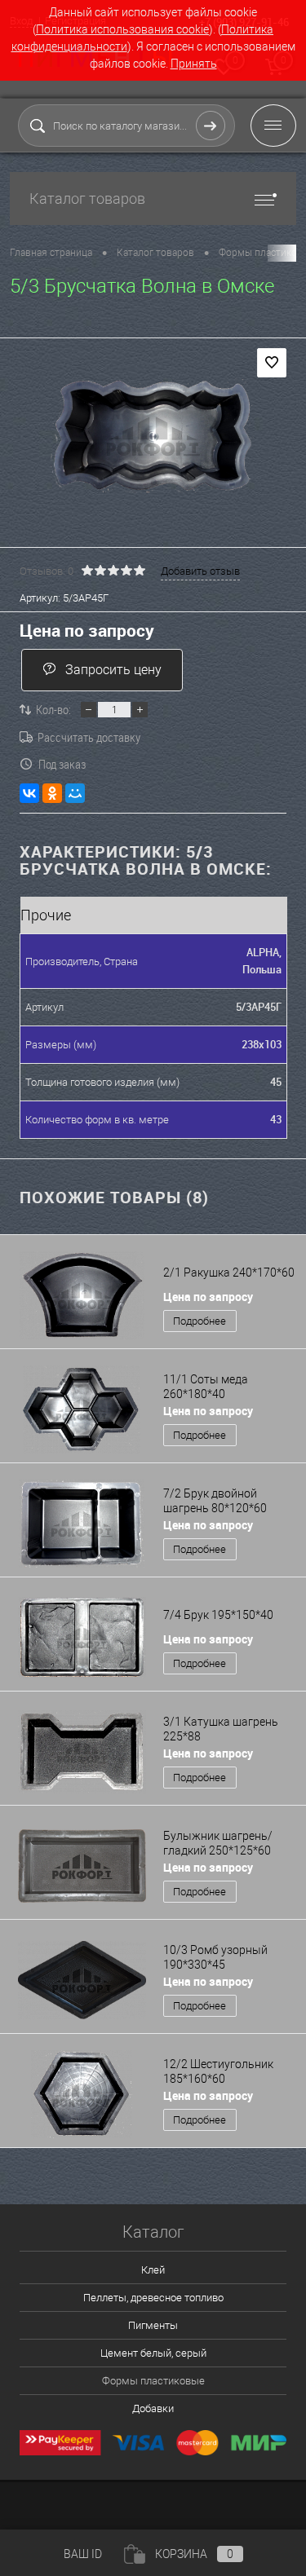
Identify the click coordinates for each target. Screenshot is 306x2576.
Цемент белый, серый (153, 2353)
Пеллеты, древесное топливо (153, 2298)
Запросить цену (113, 670)
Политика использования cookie (122, 29)
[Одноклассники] (52, 793)
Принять (194, 64)
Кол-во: (53, 709)
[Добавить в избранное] (272, 363)
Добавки (153, 2408)
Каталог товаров (87, 198)
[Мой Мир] (75, 793)
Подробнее (200, 1321)
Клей (153, 2270)
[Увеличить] (153, 435)
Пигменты (153, 2325)
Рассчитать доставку (89, 737)
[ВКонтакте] (29, 793)
